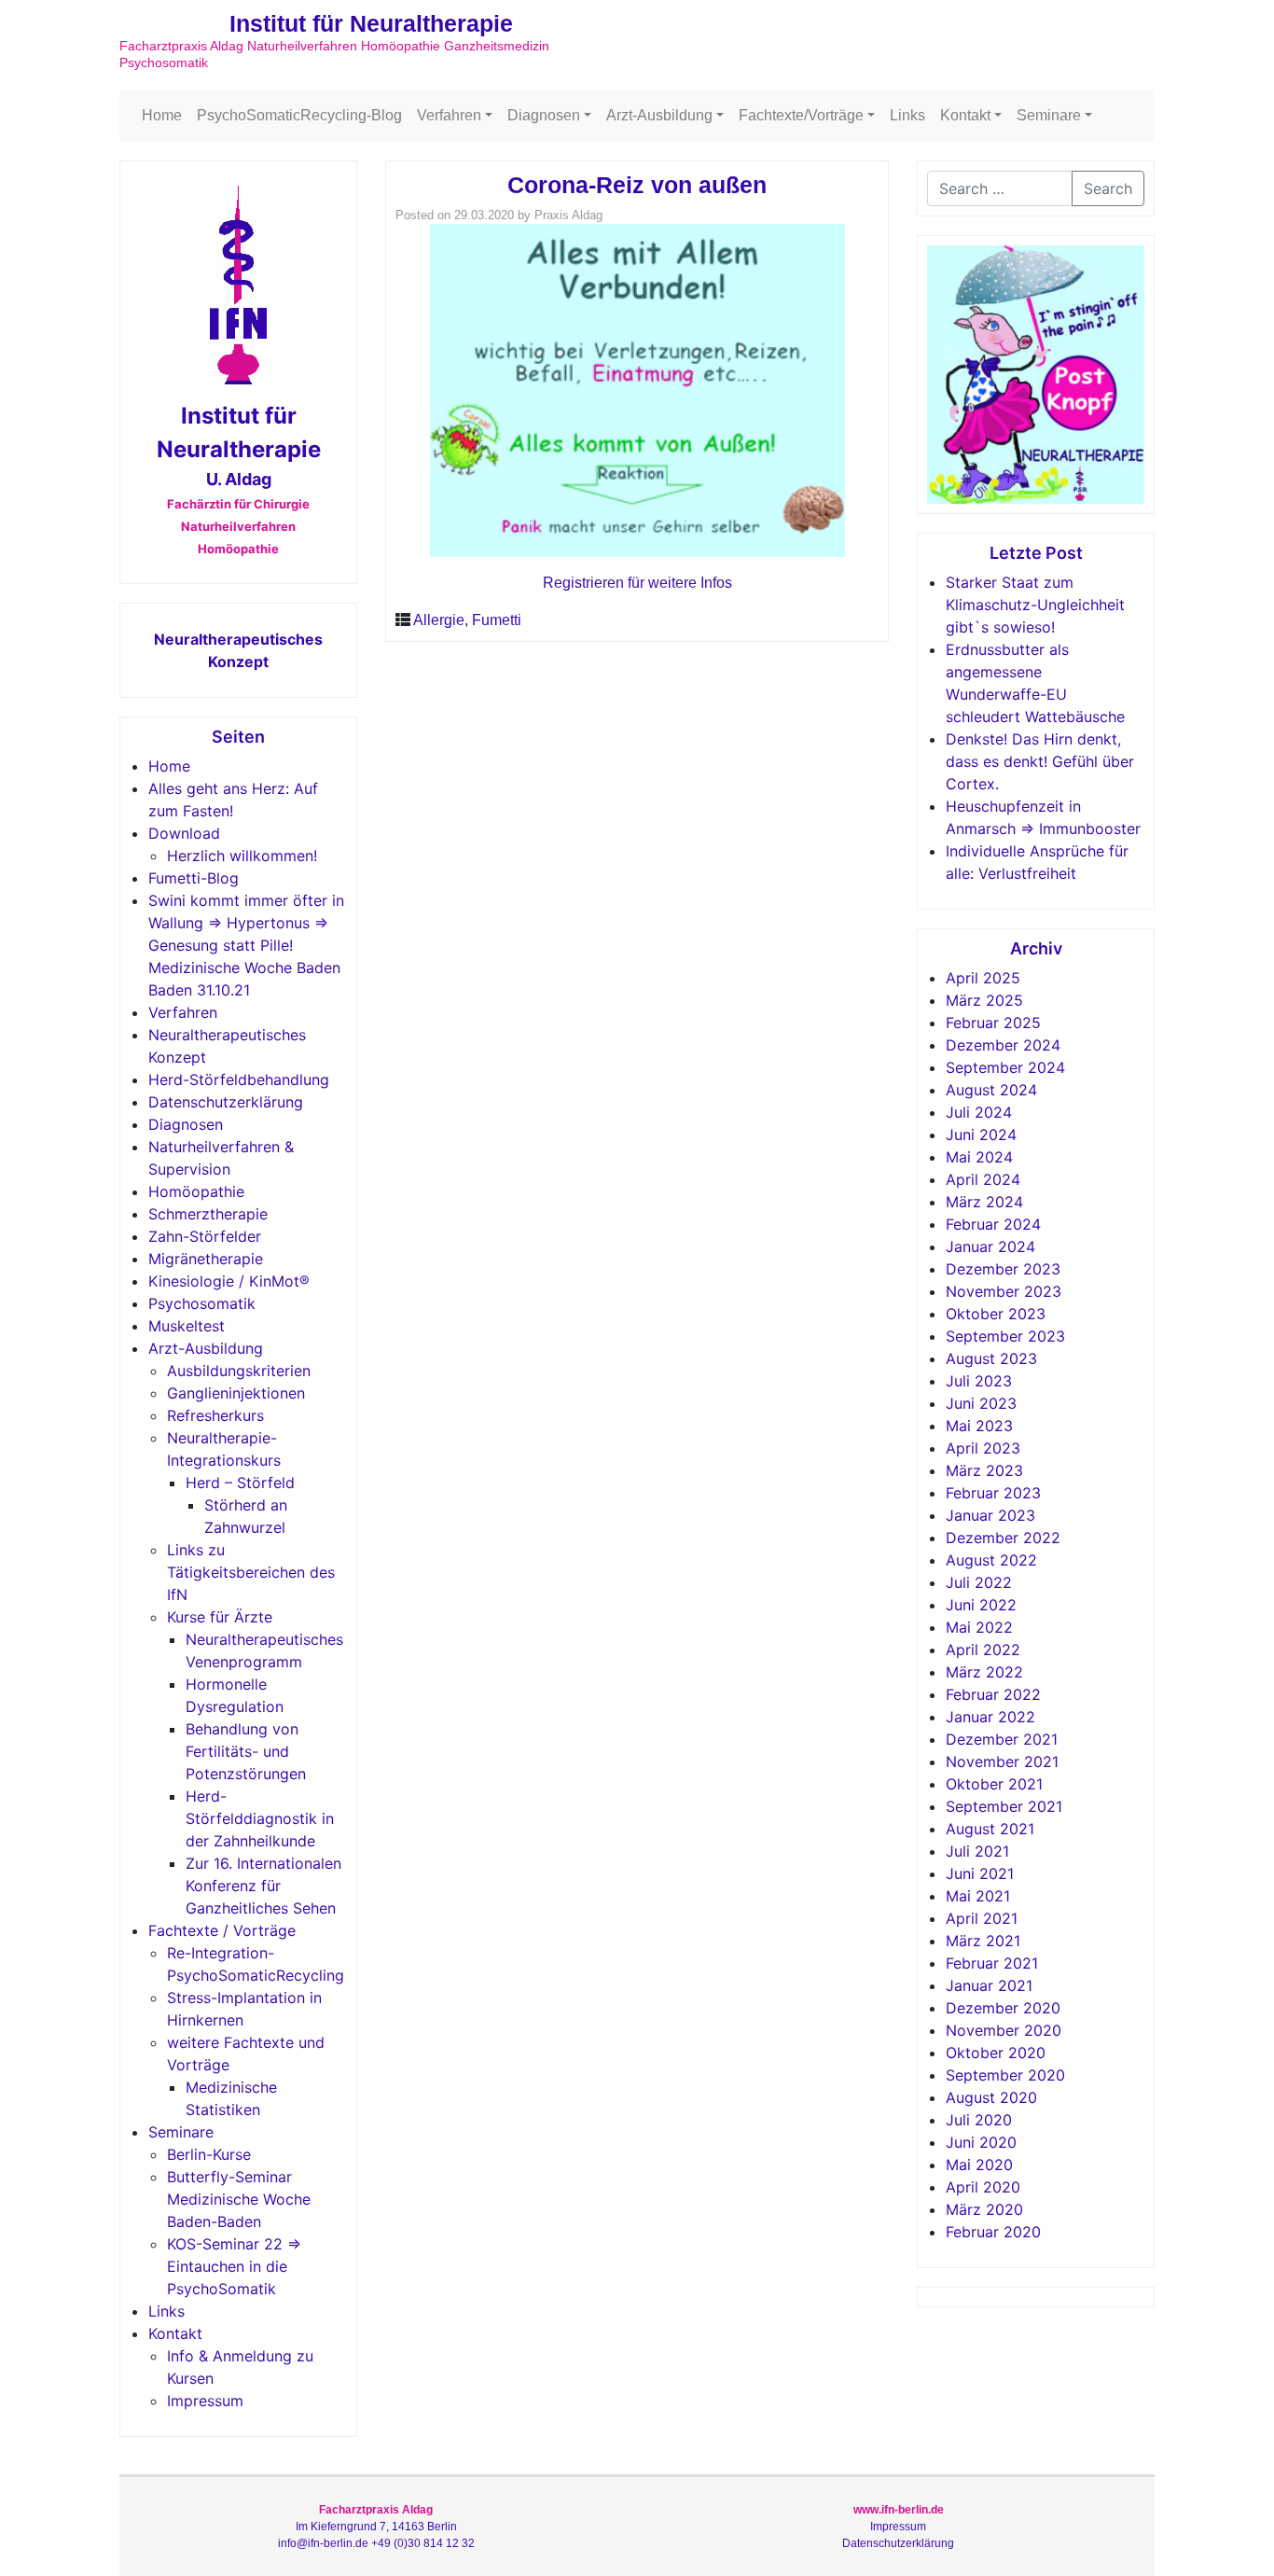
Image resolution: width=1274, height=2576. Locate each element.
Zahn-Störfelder (205, 1236)
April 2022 (983, 1650)
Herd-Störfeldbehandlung (239, 1079)
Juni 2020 (981, 2142)
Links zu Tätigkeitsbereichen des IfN (251, 1572)
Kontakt (965, 115)
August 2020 (991, 2097)
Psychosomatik (202, 1303)
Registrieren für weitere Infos (637, 583)
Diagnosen (544, 115)
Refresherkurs (215, 1415)
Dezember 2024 (1003, 1045)
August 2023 (991, 1358)
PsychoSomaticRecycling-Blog (299, 115)
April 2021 (982, 1918)
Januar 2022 (990, 1717)
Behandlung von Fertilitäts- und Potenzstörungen (246, 1751)
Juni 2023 (981, 1403)
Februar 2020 (993, 2232)
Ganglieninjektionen (236, 1393)
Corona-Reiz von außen (637, 185)
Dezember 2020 (1003, 2008)
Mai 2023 (979, 1426)
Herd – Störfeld (240, 1483)
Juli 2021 (977, 1851)
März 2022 (984, 1672)
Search (1108, 188)
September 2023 (1005, 1336)
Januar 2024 (990, 1246)
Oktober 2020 (996, 2053)
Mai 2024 (979, 1157)
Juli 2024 (979, 1112)
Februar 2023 (993, 1493)
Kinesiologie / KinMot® (229, 1281)
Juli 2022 (979, 1582)
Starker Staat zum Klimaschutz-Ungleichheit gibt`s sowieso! (1035, 605)
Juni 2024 (981, 1135)
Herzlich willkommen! (242, 856)
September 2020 (1005, 2075)
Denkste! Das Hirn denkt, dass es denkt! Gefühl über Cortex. (1040, 761)
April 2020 (983, 2187)
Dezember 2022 (1003, 1538)
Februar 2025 (993, 1023)
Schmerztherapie (208, 1214)
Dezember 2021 (1002, 1739)
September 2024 (1005, 1067)
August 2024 (991, 1090)
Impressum (205, 2401)
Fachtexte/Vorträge (801, 115)
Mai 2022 (979, 1627)
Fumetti (497, 620)
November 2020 (1004, 2030)
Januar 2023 (990, 1515)
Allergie (439, 620)
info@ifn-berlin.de (323, 2543)
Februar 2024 (993, 1224)
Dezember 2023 (1003, 1269)
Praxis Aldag (568, 215)
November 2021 (1002, 1761)
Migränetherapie (206, 1259)
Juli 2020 (979, 2120)
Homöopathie (196, 1191)
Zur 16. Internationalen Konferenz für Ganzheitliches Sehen (263, 1886)
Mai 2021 (978, 1896)
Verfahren (449, 115)
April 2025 (983, 978)
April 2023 (983, 1448)
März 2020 (984, 2209)
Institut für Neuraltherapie (371, 23)
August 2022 (991, 1560)
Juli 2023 (979, 1381)
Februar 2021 (992, 1963)
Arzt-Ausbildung (659, 115)
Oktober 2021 (994, 1784)
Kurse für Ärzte (220, 1617)
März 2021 (983, 1941)
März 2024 (984, 1202)
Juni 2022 (981, 1605)
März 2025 (984, 1000)
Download (184, 833)
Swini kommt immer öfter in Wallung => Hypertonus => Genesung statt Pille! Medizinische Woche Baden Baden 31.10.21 (246, 945)
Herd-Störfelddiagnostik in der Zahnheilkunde (260, 1818)
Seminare (1049, 115)
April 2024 (983, 1179)
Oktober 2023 (996, 1314)
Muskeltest (187, 1326)
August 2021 (990, 1829)
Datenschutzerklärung (226, 1102)
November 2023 (1004, 1291)
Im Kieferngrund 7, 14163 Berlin (376, 2527)
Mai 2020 (979, 2165)
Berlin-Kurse (209, 2154)
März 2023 (984, 1470)
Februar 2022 (993, 1694)
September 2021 (1004, 1806)
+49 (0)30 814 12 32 (423, 2543)
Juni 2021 (980, 1873)
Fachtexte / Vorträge (222, 1930)
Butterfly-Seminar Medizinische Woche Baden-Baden (239, 2199)
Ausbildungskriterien (239, 1371)
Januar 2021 (989, 1985)
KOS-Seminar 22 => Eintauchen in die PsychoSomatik (234, 2266)
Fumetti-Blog (194, 878)
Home (162, 115)
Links (907, 115)
